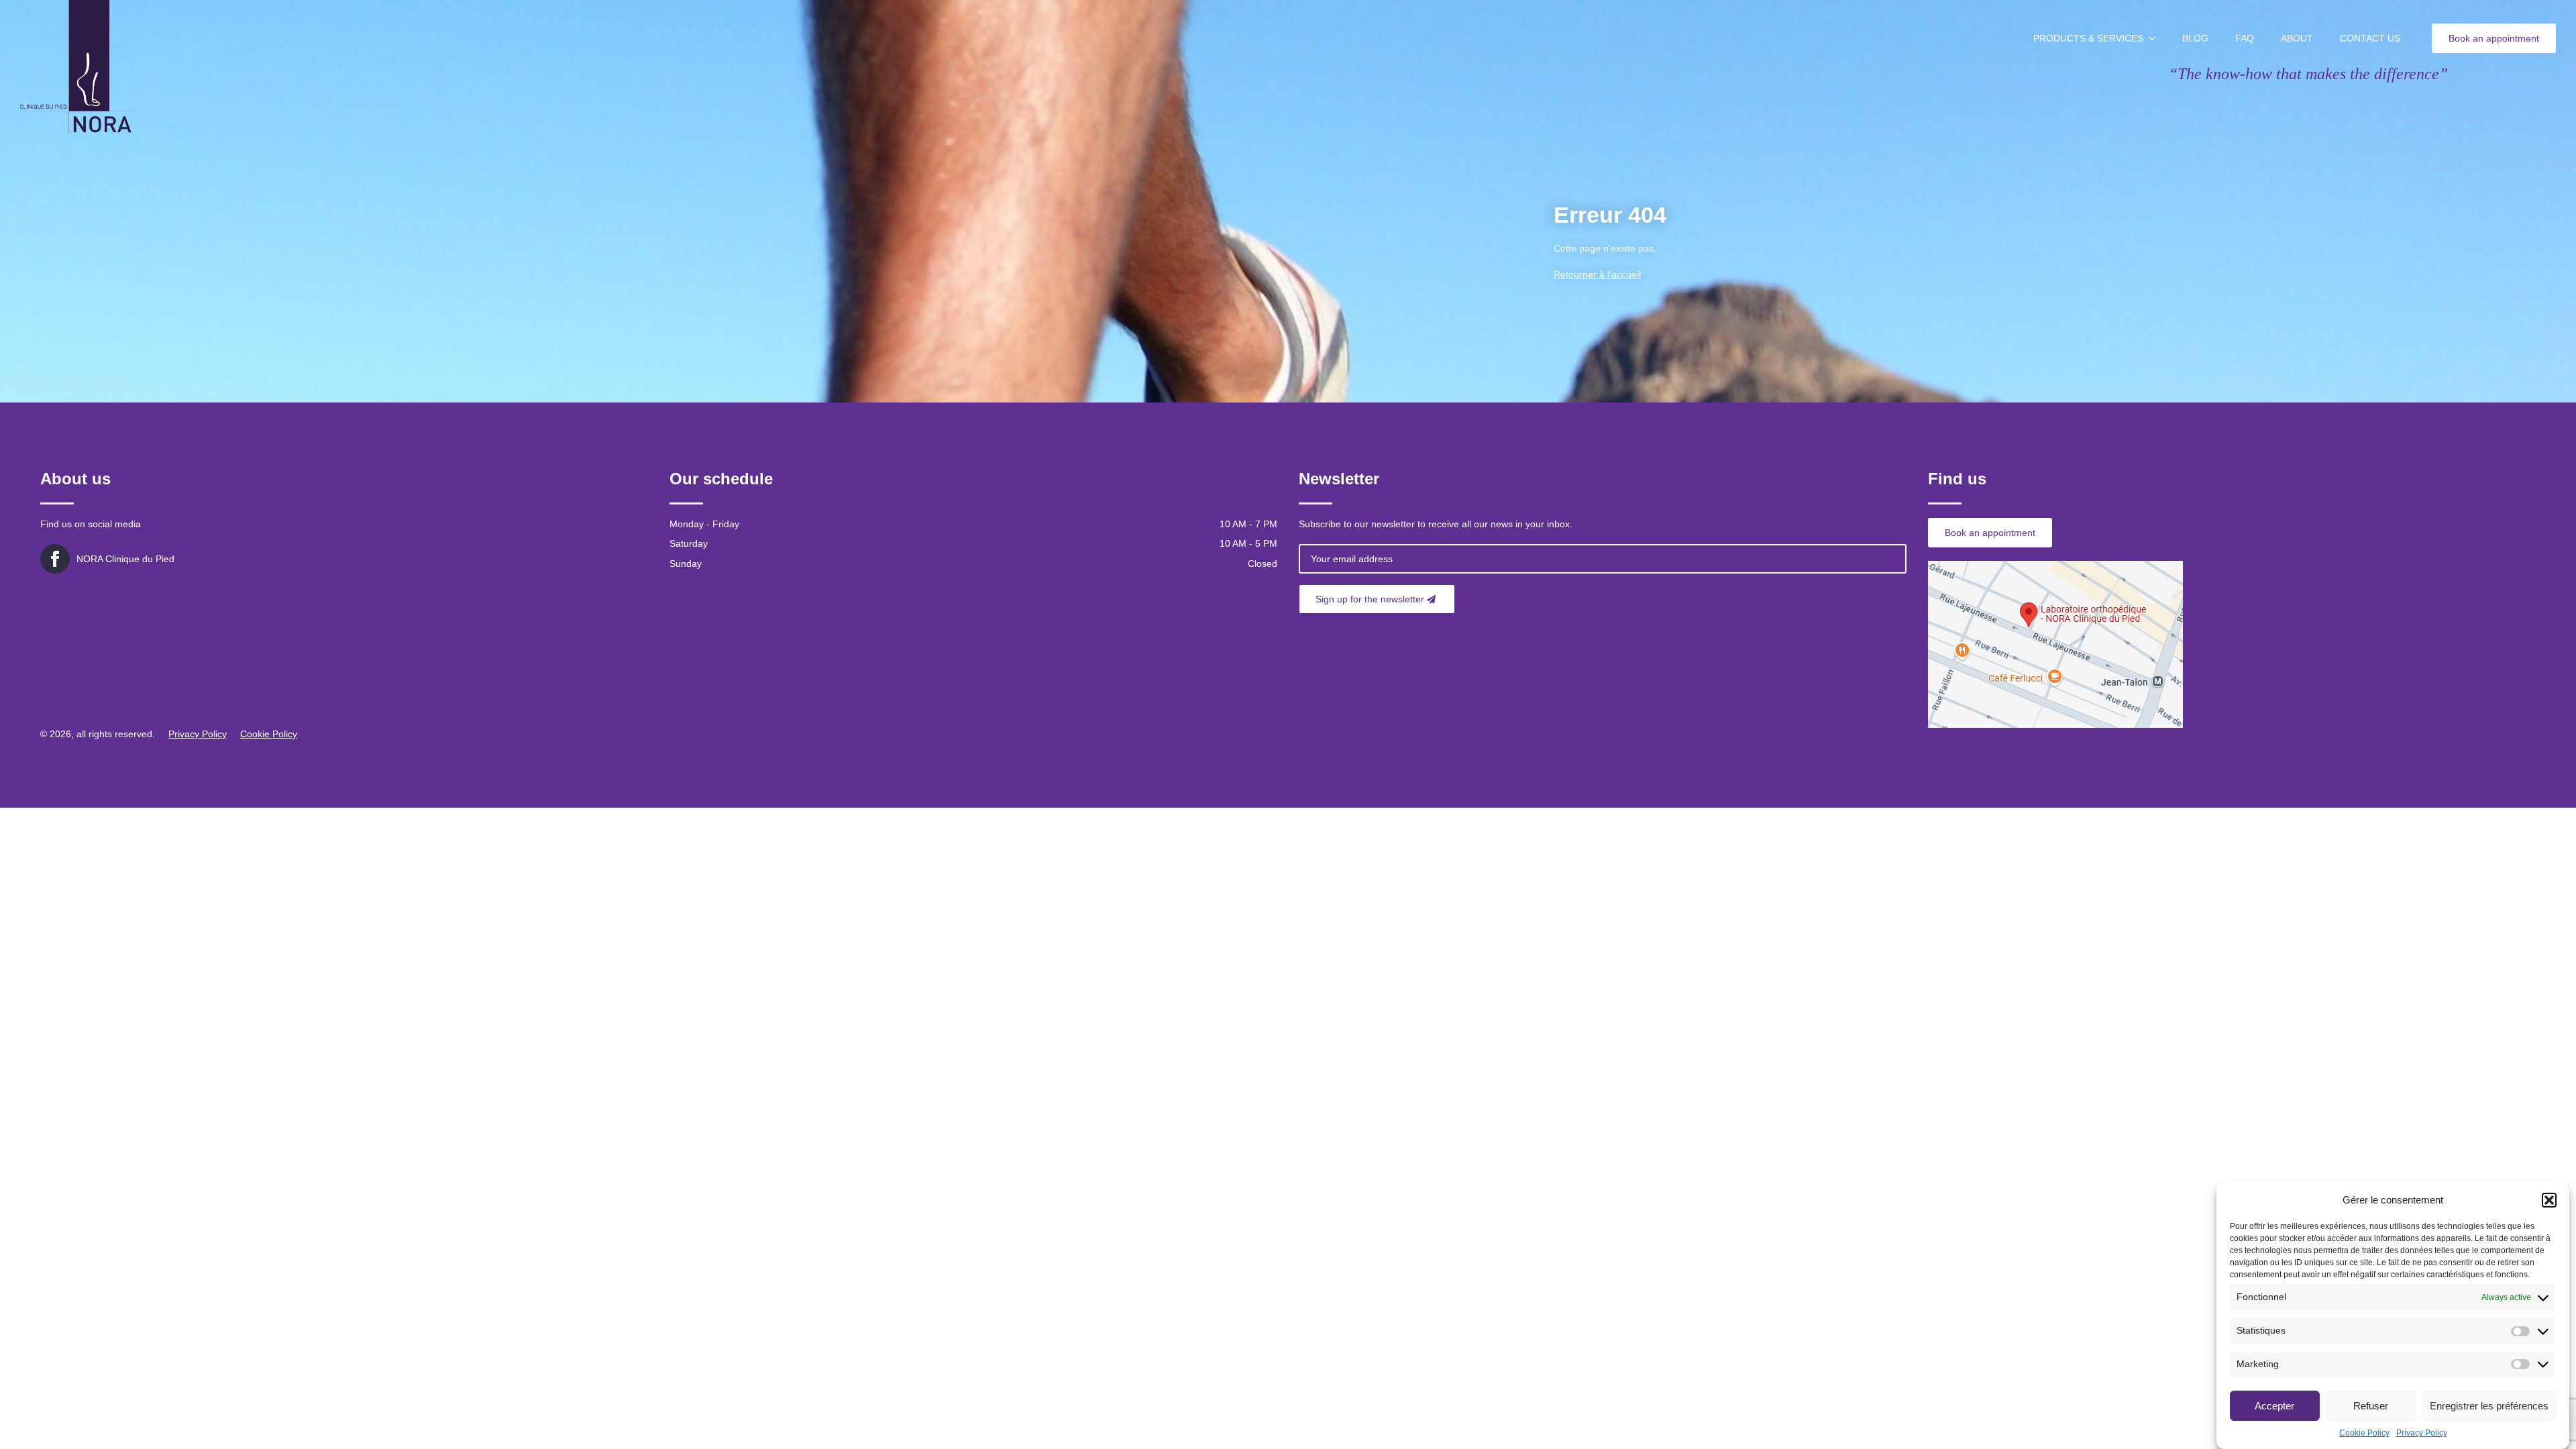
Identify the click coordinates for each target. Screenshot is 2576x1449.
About (2297, 38)
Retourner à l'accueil (1597, 274)
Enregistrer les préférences (2489, 1406)
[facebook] (55, 559)
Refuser (2371, 1406)
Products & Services (2088, 38)
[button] (2549, 1200)
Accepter (2274, 1406)
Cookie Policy (2364, 1433)
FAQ (2245, 38)
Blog (2195, 38)
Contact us (2370, 38)
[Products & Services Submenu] (2156, 38)
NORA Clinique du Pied (125, 559)
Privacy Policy (2422, 1433)
